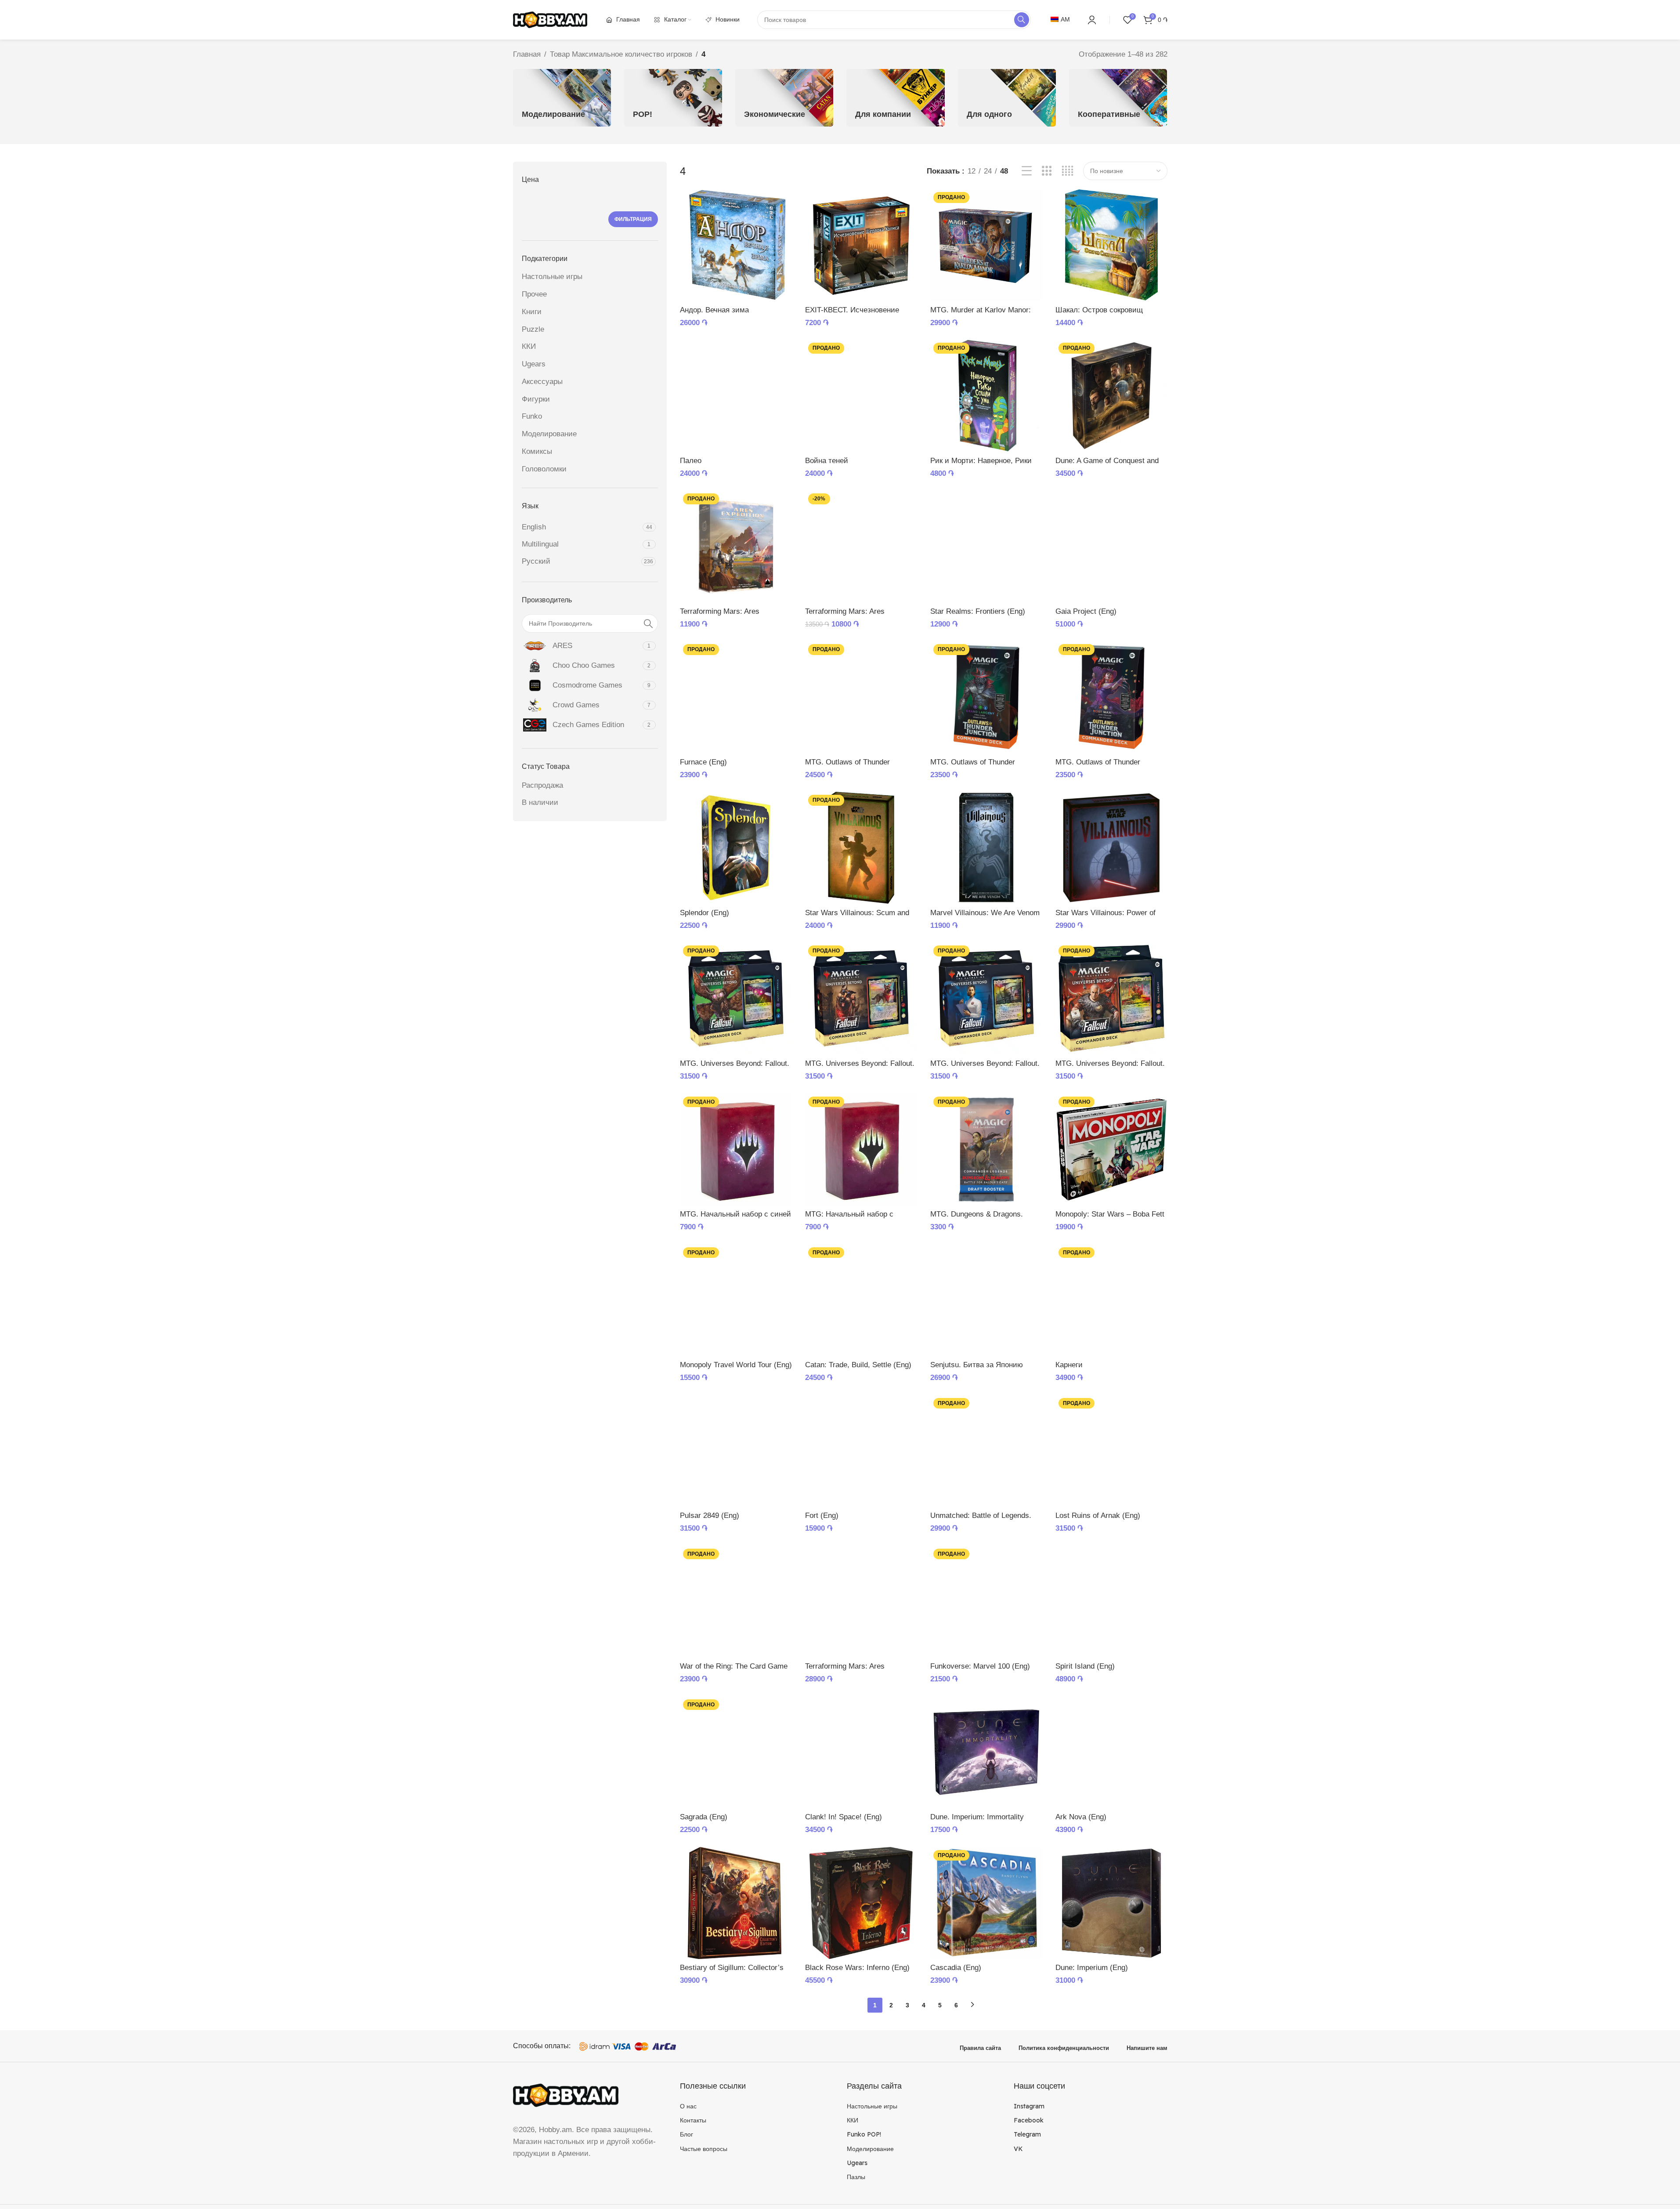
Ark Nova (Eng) (1081, 1817)
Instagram (1029, 2106)
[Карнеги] (1111, 1300)
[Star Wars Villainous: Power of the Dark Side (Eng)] (1111, 848)
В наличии (540, 802)
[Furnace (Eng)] (736, 697)
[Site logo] (550, 19)
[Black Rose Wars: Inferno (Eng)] (861, 1903)
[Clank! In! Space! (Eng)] (861, 1752)
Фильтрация (633, 219)
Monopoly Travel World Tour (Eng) (736, 1365)
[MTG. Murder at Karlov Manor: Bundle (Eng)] (986, 245)
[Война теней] (861, 396)
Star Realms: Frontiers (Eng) (978, 611)
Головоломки (544, 469)
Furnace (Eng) (703, 762)
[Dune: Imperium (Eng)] (1111, 1903)
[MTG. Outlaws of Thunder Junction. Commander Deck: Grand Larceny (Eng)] (986, 697)
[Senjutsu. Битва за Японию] (986, 1300)
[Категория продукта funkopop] (673, 98)
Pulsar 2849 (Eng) (710, 1516)
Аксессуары (542, 382)
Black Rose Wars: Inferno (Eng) (857, 1968)
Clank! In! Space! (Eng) (844, 1817)
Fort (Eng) (822, 1516)
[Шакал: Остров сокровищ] (1111, 245)
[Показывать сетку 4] (1068, 171)
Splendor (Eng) (705, 913)
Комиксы (537, 451)
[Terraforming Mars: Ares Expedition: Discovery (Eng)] (736, 546)
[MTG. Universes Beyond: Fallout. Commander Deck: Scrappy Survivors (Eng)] (861, 998)
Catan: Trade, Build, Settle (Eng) (858, 1365)
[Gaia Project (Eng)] (1111, 546)
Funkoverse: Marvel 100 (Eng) (980, 1666)
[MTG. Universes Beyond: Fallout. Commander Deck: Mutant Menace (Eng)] (736, 998)
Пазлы (856, 2177)
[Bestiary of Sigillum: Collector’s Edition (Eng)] (736, 1903)
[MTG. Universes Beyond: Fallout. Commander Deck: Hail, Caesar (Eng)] (1111, 998)
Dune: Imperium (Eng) (1092, 1968)
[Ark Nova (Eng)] (1111, 1752)
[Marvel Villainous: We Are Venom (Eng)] (986, 848)
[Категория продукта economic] (784, 98)
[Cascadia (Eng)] (986, 1903)
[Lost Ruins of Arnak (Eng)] (1111, 1451)
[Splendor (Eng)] (736, 848)
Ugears (534, 364)
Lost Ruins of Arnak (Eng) (1098, 1516)
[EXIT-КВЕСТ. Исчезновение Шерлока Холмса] (861, 245)
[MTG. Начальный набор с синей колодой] (736, 1150)
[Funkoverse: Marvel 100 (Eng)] (986, 1602)
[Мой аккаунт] (1092, 20)
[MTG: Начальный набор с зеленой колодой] (861, 1150)
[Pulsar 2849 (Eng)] (736, 1451)
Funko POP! (864, 2134)
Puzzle (533, 329)
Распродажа (542, 785)
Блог (686, 2134)
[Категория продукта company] (895, 98)
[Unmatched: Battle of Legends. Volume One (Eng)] (986, 1451)
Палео (691, 461)
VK (1018, 2149)
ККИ (529, 346)
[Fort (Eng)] (861, 1451)
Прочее (534, 294)
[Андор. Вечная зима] (736, 245)
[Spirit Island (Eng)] (1111, 1602)
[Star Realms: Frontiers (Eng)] (986, 546)
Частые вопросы (704, 2149)
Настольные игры (552, 277)
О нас (688, 2106)
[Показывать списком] (1027, 171)
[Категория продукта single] (1007, 98)
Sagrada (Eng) (704, 1817)
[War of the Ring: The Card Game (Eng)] (736, 1602)
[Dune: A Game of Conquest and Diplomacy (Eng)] (1111, 396)
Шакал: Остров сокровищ (1099, 310)
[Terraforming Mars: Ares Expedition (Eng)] (861, 1602)
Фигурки (536, 399)
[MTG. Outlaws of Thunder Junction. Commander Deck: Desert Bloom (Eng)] (861, 697)
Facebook (1029, 2120)
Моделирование (549, 434)
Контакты (693, 2120)
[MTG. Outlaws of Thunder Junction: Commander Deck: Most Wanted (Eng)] (1111, 697)
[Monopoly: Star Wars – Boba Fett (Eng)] (1111, 1150)
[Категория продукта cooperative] (1118, 98)
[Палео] (736, 396)
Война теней (827, 461)
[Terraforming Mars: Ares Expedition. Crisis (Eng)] (861, 546)
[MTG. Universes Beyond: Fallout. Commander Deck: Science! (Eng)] (986, 998)
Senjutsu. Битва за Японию (977, 1365)
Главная (527, 54)
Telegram (1027, 2134)
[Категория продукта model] (562, 98)
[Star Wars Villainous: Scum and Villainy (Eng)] (861, 848)
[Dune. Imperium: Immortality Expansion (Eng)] (986, 1752)
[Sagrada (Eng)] (736, 1752)
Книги (532, 312)
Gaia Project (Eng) (1086, 611)
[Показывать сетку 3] (1047, 171)
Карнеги (1069, 1365)
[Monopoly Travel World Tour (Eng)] (736, 1300)
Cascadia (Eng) (956, 1968)
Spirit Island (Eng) (1085, 1666)
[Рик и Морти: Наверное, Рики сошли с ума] (986, 396)
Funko (532, 416)
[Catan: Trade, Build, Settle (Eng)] (861, 1300)
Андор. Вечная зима (714, 310)
